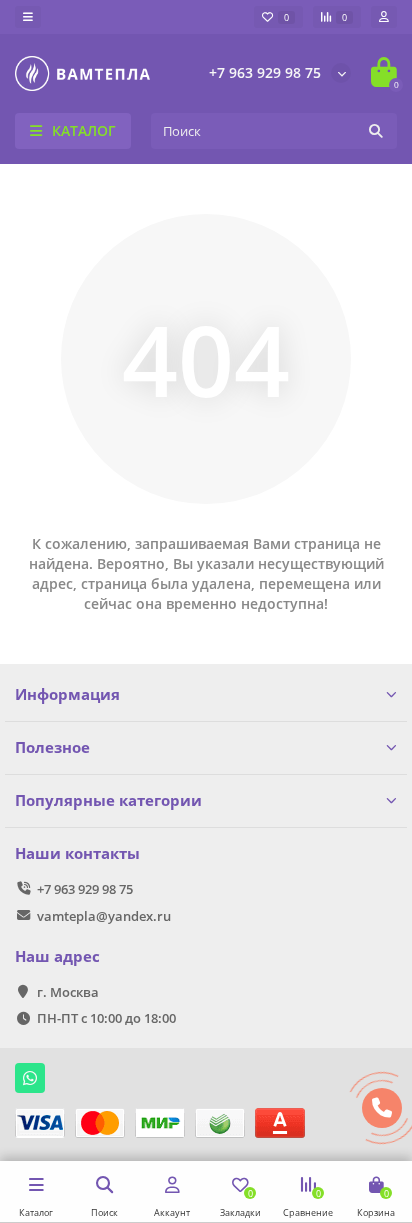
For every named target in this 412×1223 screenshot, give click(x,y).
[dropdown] (28, 17)
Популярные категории (108, 800)
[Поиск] (376, 131)
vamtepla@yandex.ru (104, 916)
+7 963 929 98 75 (265, 72)
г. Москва (68, 992)
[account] (384, 17)
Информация (67, 694)
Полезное (52, 747)
